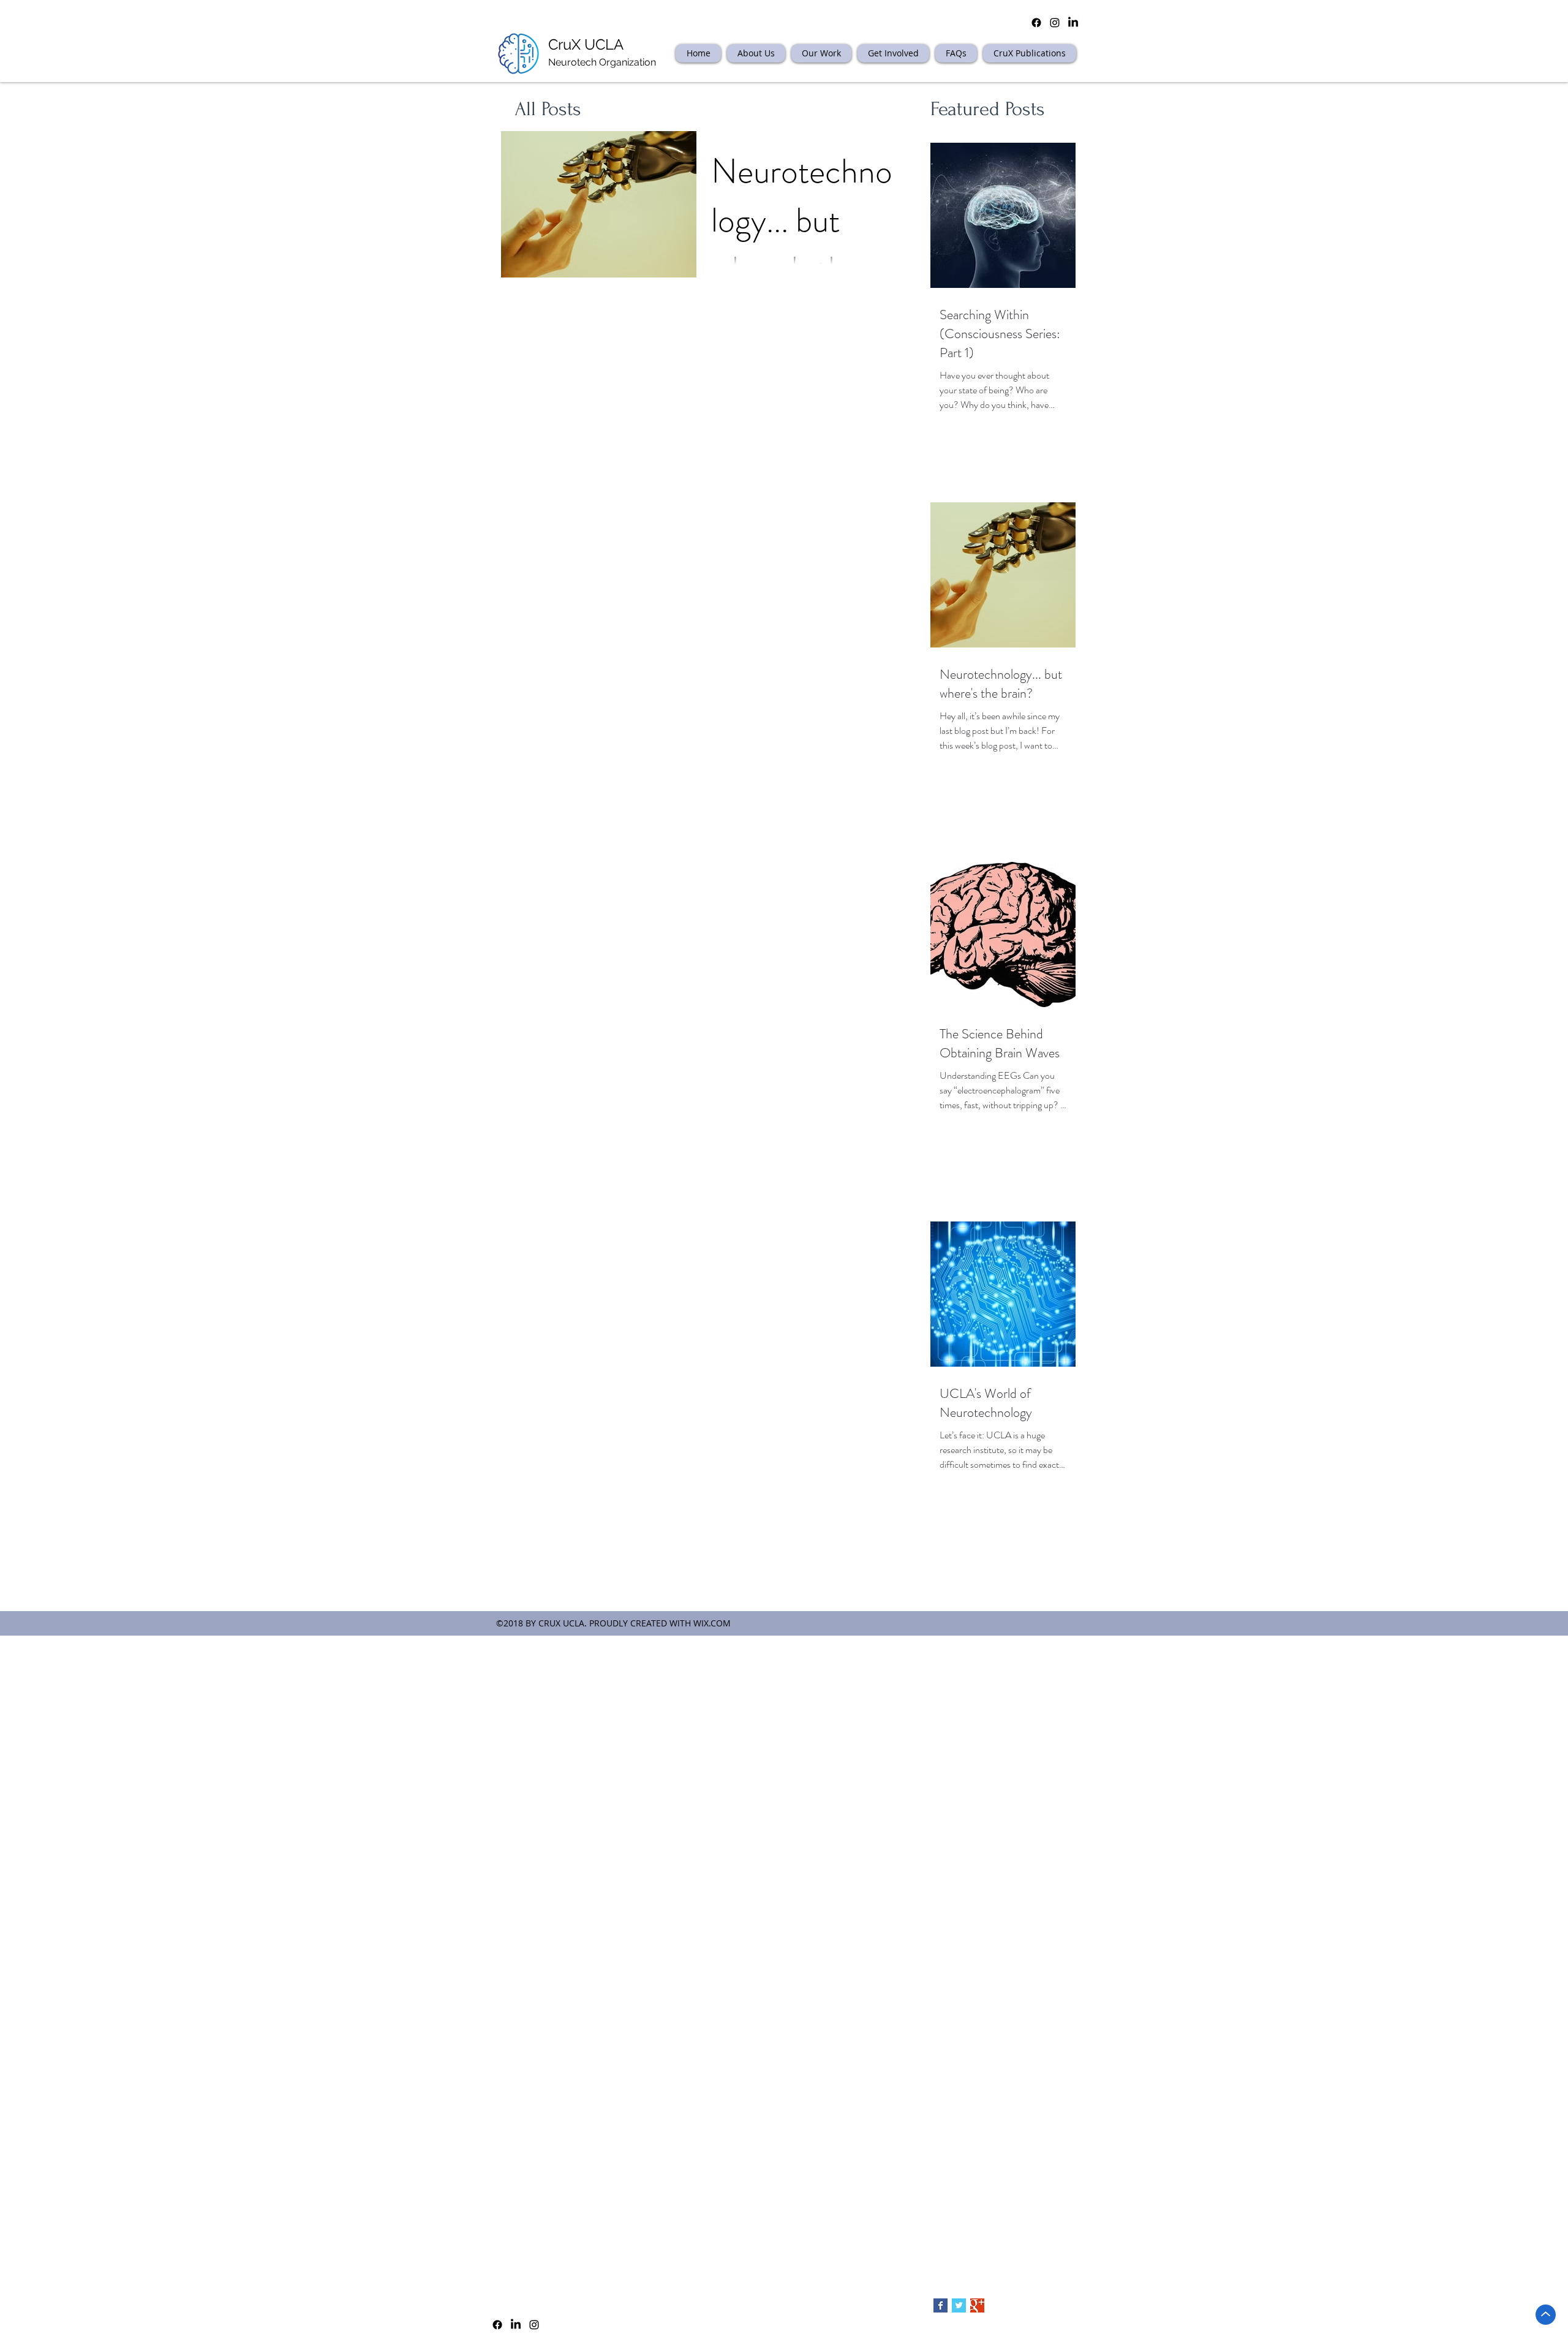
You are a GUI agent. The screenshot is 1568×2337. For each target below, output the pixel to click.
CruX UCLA (586, 44)
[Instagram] (534, 2325)
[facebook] (1036, 23)
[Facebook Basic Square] (940, 2305)
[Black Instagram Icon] (1055, 23)
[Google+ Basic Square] (977, 2305)
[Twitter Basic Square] (959, 2305)
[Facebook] (497, 2325)
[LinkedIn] (1073, 23)
